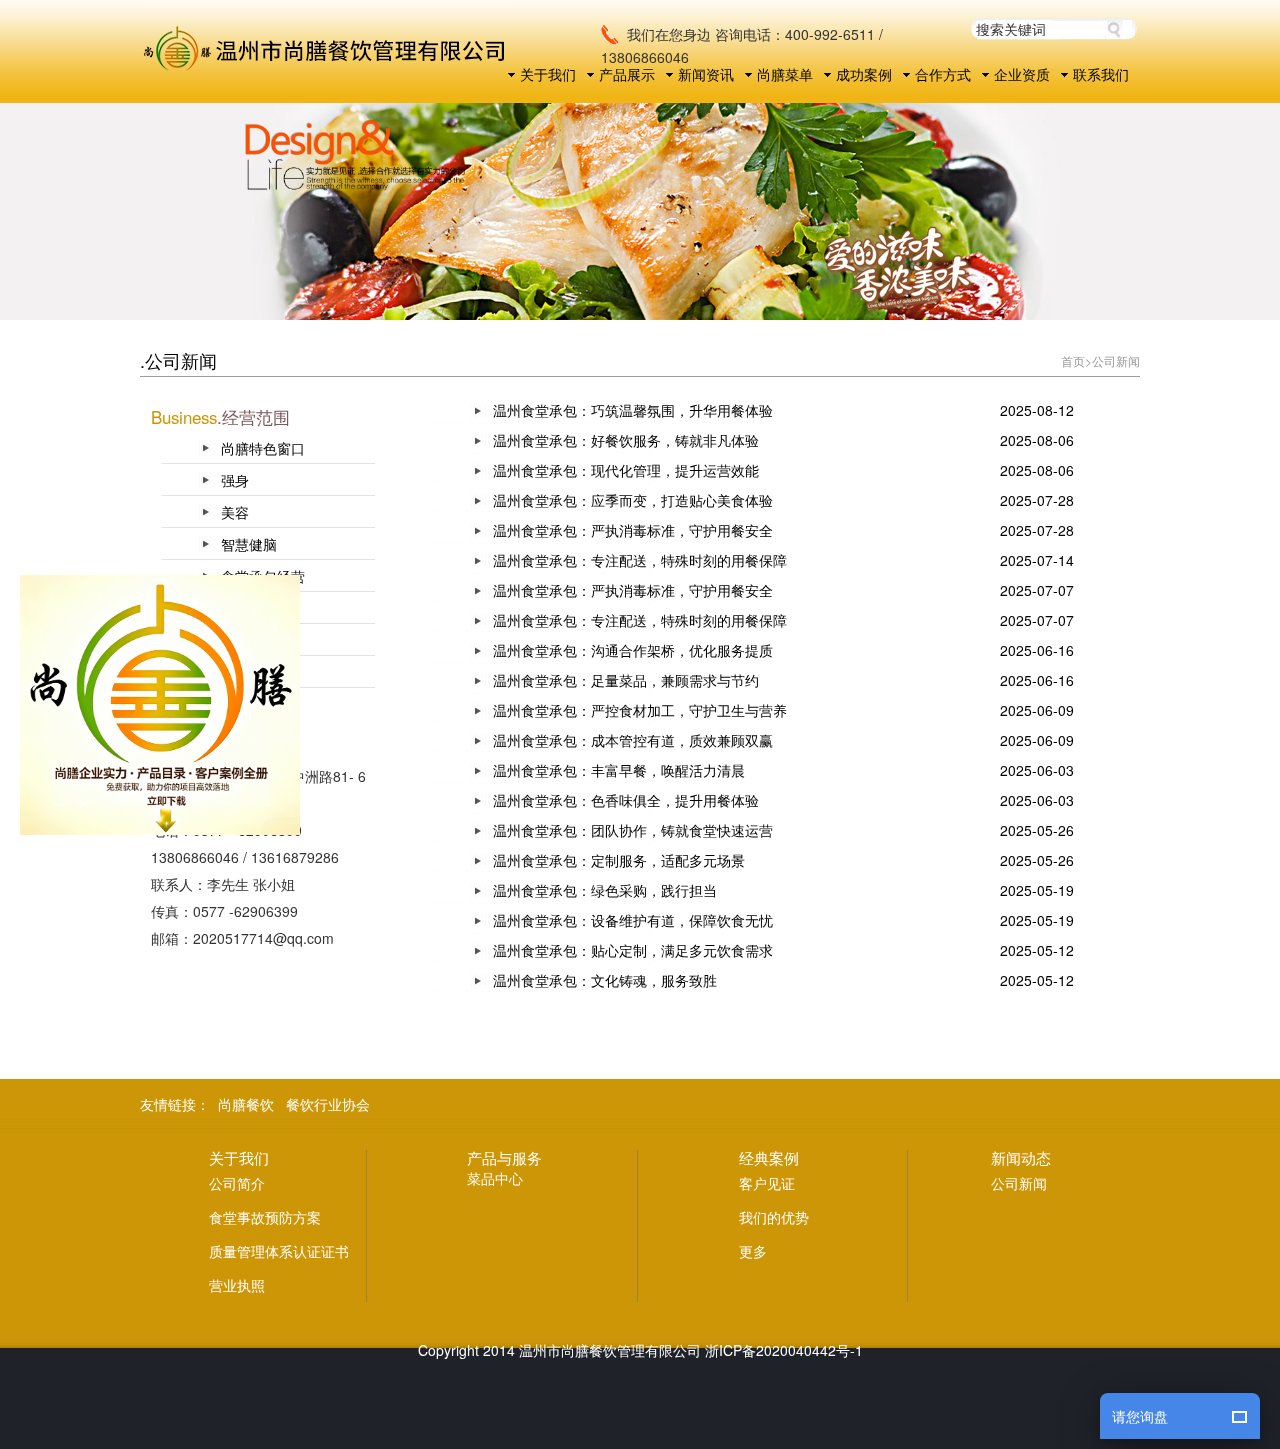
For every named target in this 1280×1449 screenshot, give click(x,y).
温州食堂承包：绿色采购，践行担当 (605, 890)
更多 (753, 1251)
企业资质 (1022, 74)
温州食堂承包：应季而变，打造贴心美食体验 (633, 500)
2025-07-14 (1037, 560)
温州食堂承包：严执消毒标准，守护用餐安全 (633, 530)
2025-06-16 (1037, 650)
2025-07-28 (1037, 500)
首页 (1073, 360)
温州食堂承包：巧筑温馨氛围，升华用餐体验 (633, 410)
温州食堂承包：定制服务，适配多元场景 (619, 860)
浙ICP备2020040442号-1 (784, 1350)
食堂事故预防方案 (265, 1217)
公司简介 (237, 1183)
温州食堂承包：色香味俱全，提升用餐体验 (626, 800)
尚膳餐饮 (246, 1104)
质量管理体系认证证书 (279, 1251)
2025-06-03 (1037, 770)
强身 (235, 480)
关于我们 (548, 74)
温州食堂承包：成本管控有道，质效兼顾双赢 (633, 740)
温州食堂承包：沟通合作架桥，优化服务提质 (633, 650)
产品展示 (627, 74)
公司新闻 (1116, 360)
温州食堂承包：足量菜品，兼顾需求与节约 (626, 680)
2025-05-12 (1037, 950)
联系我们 (1101, 74)
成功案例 (864, 74)
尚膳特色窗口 (263, 448)
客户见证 (767, 1183)
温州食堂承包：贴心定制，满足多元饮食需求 (633, 950)
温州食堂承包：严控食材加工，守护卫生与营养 (640, 710)
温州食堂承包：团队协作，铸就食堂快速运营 (633, 830)
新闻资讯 (706, 74)
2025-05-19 (1037, 890)
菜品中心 (495, 1178)
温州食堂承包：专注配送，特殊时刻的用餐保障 (640, 560)
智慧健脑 (249, 544)
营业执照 (237, 1285)
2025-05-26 (1037, 830)
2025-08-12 (1037, 410)
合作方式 (943, 74)
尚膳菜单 (785, 74)
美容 (235, 512)
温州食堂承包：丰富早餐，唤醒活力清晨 (619, 770)
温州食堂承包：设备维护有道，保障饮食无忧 (633, 920)
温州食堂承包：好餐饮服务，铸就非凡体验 (626, 440)
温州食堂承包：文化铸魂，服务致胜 (605, 980)
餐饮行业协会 (328, 1104)
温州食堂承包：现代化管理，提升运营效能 (626, 470)
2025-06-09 (1037, 710)
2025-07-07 (1037, 590)
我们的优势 (774, 1217)
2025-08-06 (1037, 440)
